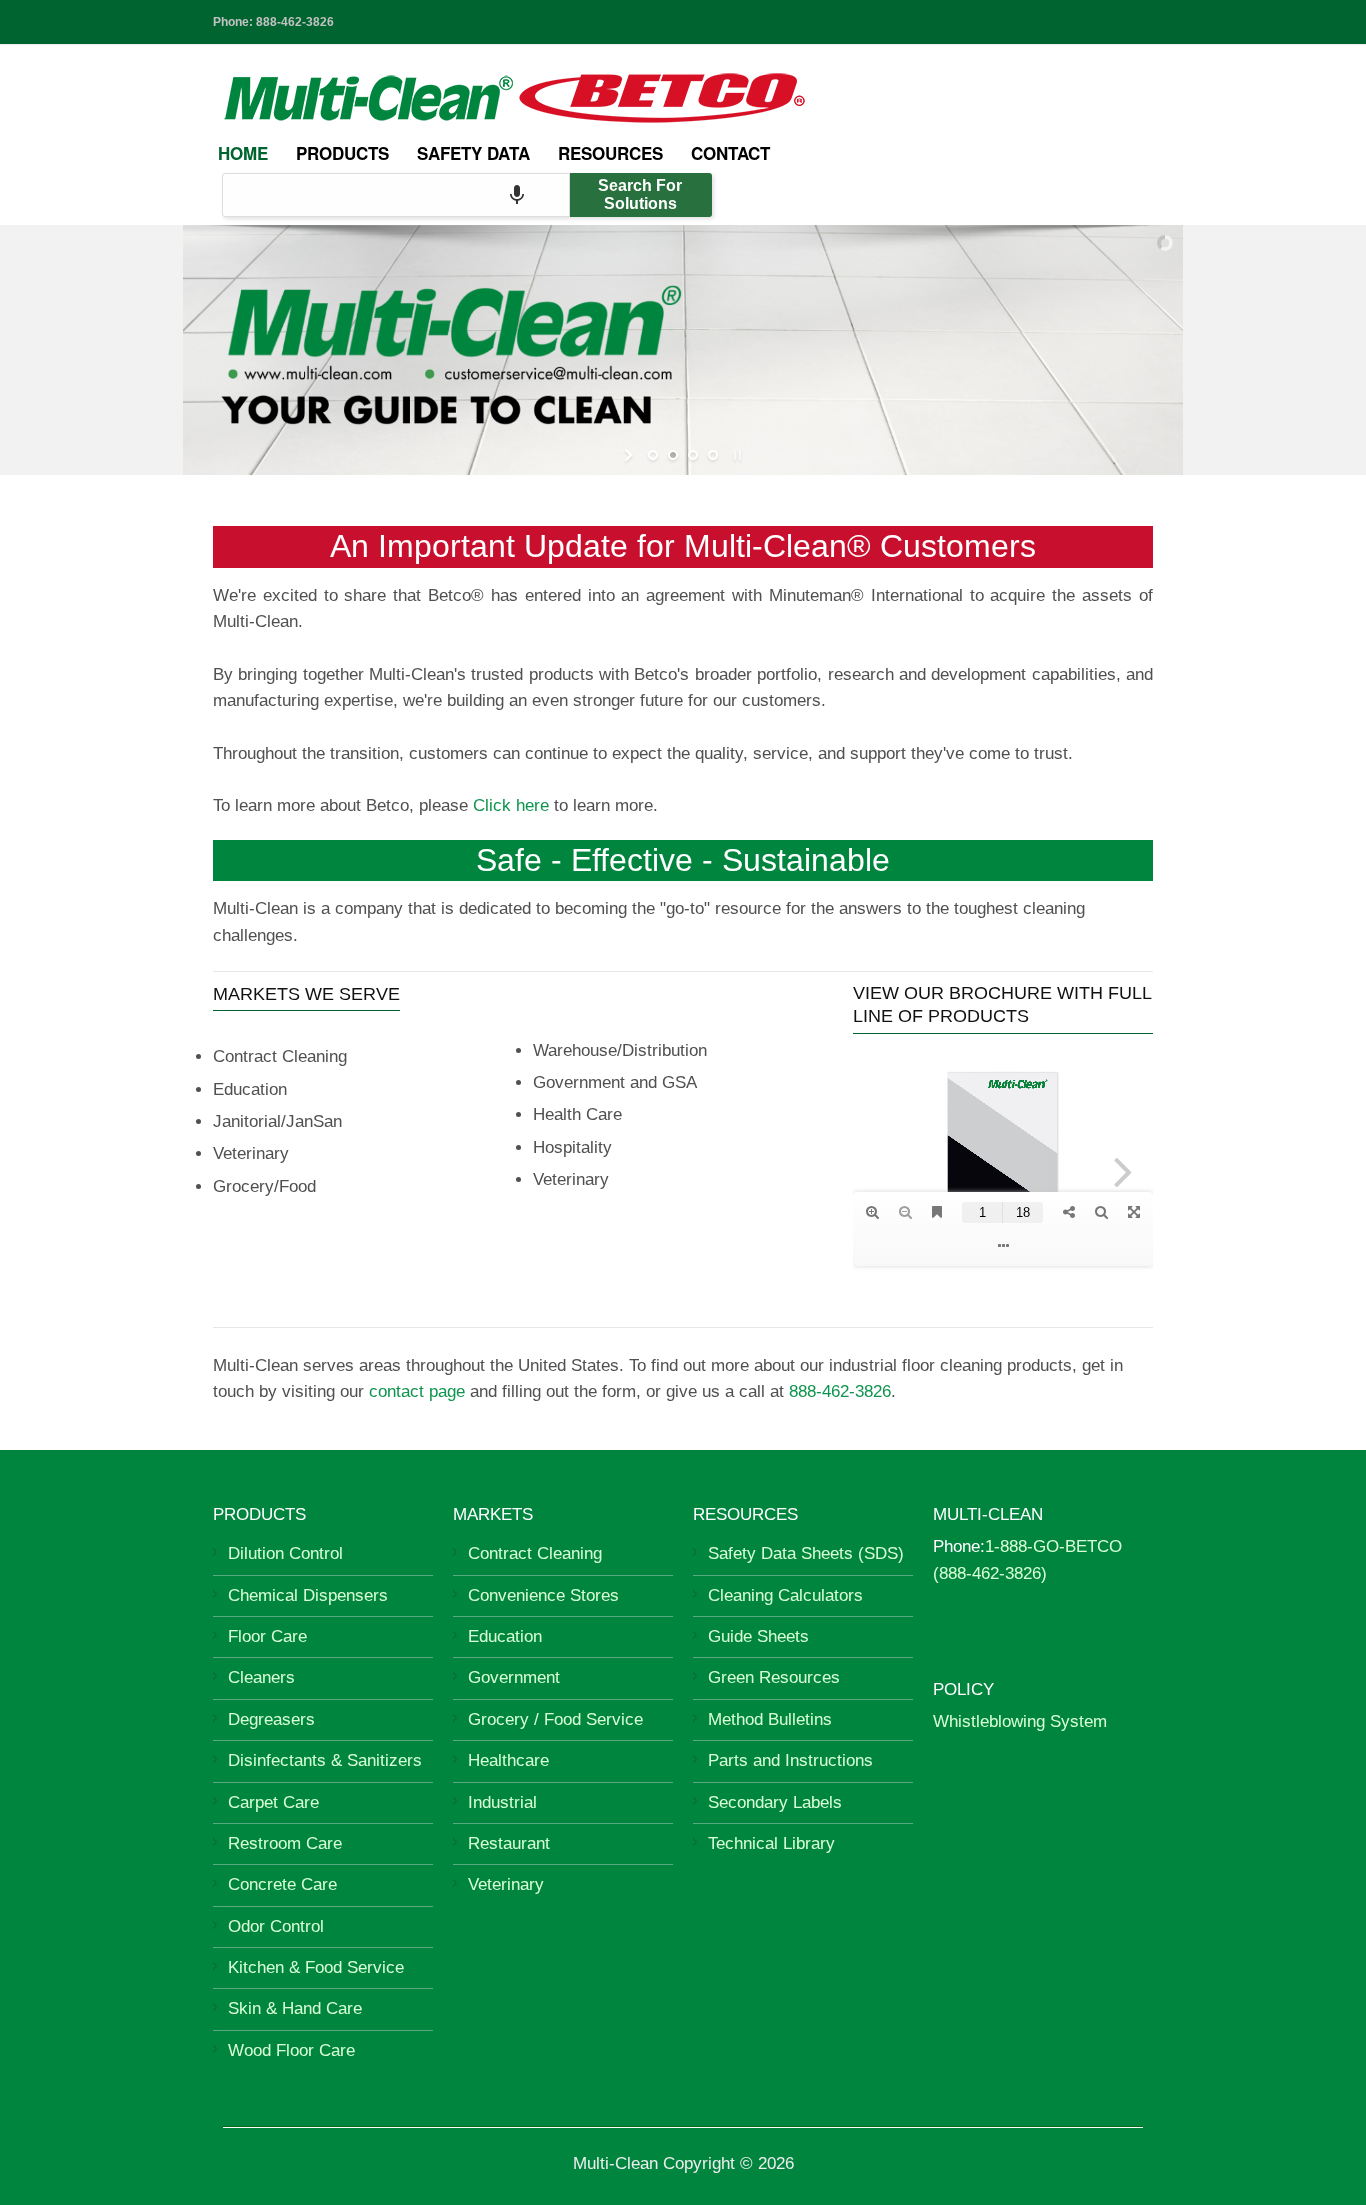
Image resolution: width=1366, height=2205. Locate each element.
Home (243, 153)
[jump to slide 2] (673, 455)
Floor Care (267, 1636)
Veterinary (506, 1884)
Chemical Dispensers (308, 1595)
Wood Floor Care (291, 2050)
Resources (610, 153)
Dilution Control (285, 1553)
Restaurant (509, 1843)
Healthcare (508, 1760)
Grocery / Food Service (555, 1719)
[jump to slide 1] (653, 455)
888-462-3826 (295, 22)
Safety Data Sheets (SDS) (806, 1553)
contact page (417, 1391)
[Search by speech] (517, 195)
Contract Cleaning (535, 1553)
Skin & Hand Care (295, 2008)
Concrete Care (282, 1884)
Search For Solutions (640, 194)
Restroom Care (285, 1843)
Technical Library (771, 1843)
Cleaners (261, 1677)
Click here (511, 805)
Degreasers (271, 1719)
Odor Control (276, 1926)
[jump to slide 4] (713, 455)
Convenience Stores (543, 1595)
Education (505, 1636)
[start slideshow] (630, 455)
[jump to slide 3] (693, 455)
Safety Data (473, 153)
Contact (730, 153)
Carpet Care (273, 1802)
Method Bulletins (770, 1719)
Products (342, 153)
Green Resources (774, 1677)
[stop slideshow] (735, 455)
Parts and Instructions (790, 1760)
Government (514, 1677)
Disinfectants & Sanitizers (325, 1760)
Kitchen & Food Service (316, 1967)
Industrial (502, 1802)
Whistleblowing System (1020, 1721)
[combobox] (396, 195)
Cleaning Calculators (785, 1595)
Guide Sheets (758, 1636)
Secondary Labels (775, 1802)
